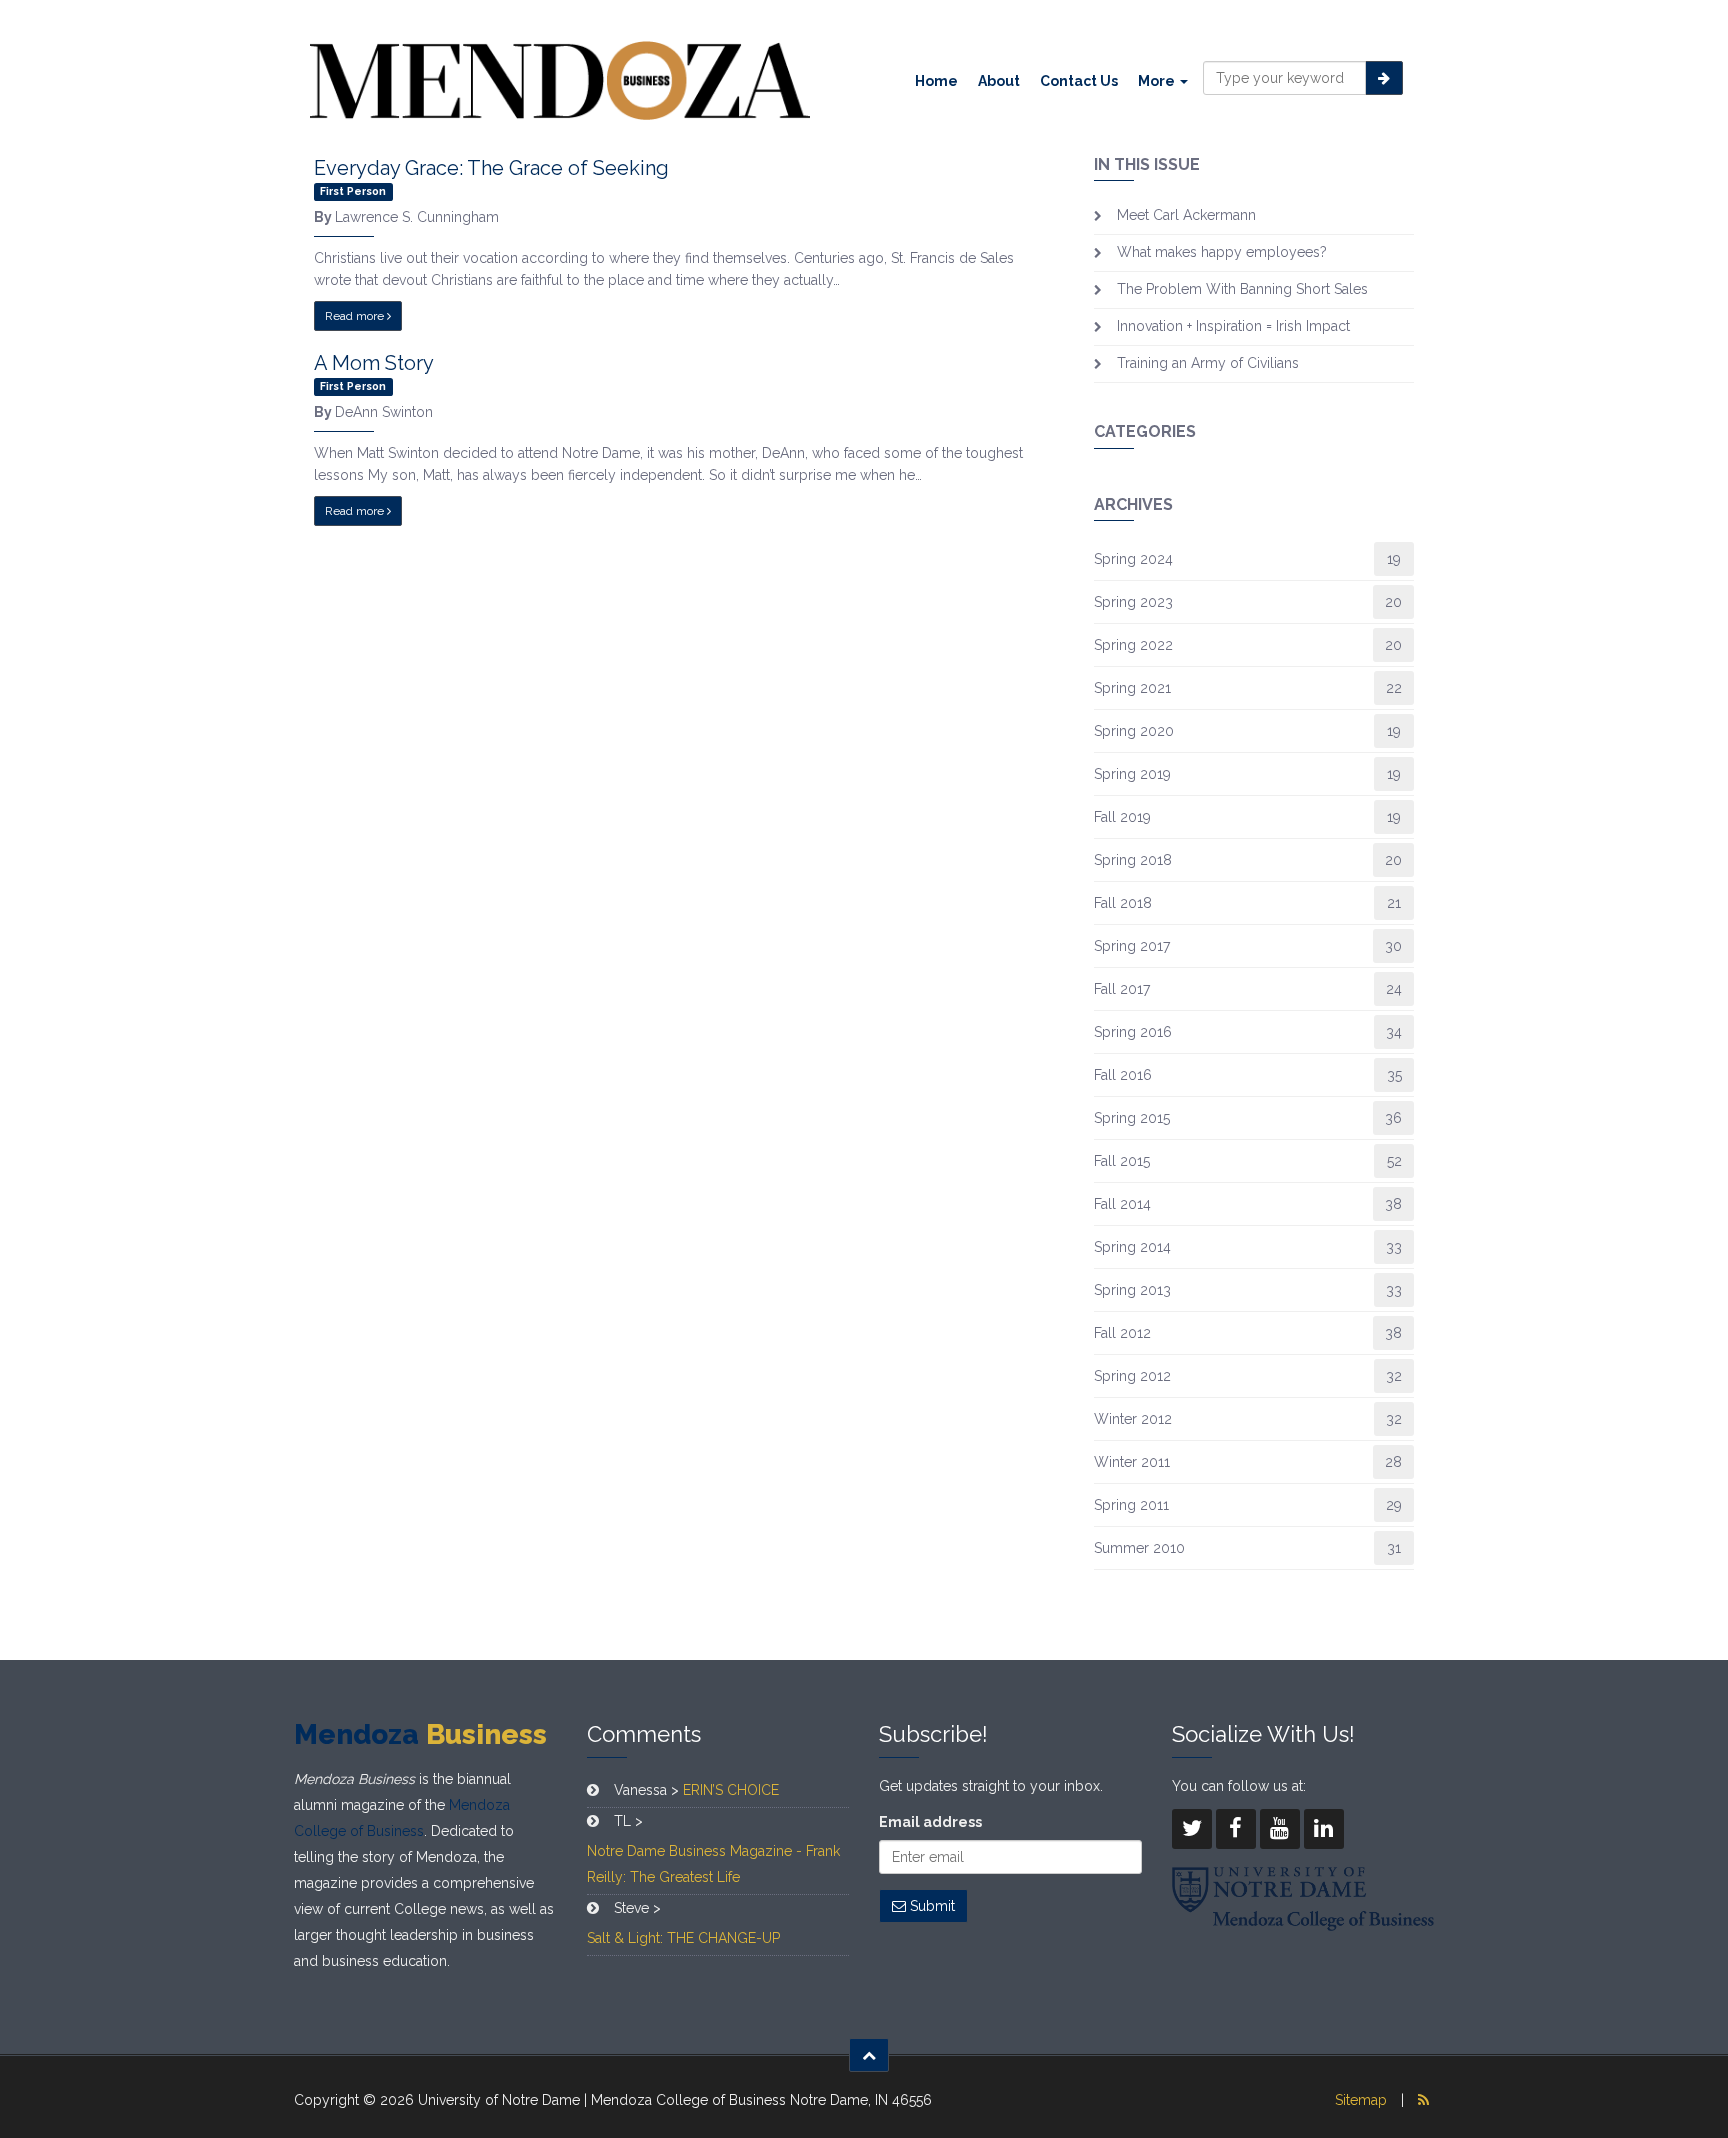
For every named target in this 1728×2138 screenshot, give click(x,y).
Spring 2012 (1132, 1376)
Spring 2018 (1133, 860)
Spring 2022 (1133, 645)
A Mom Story (374, 363)
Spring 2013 (1132, 1290)
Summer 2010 (1139, 1548)
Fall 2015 (1122, 1161)
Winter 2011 (1132, 1462)
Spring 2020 (1134, 731)
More (1158, 81)
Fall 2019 (1122, 817)
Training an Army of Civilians (1208, 363)
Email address (930, 1822)
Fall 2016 (1123, 1075)
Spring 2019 (1132, 774)
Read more (356, 316)
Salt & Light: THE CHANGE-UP (683, 1938)
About (999, 81)
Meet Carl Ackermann (1186, 215)
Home (936, 81)
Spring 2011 (1131, 1505)
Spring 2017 (1132, 946)
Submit (930, 1906)
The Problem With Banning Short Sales (1242, 289)
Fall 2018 (1123, 903)
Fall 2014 (1122, 1204)
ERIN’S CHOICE (731, 1790)
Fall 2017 (1122, 989)
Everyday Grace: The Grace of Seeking (491, 168)
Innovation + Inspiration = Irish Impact (1233, 326)
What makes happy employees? (1222, 252)
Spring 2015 (1132, 1118)
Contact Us (1079, 81)
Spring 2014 (1132, 1247)
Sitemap (1361, 2100)
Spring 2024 (1133, 559)
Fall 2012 (1122, 1333)
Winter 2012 (1133, 1419)
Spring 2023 (1133, 602)
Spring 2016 (1133, 1032)
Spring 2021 (1132, 688)
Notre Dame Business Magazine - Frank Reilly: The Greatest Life (713, 1864)
